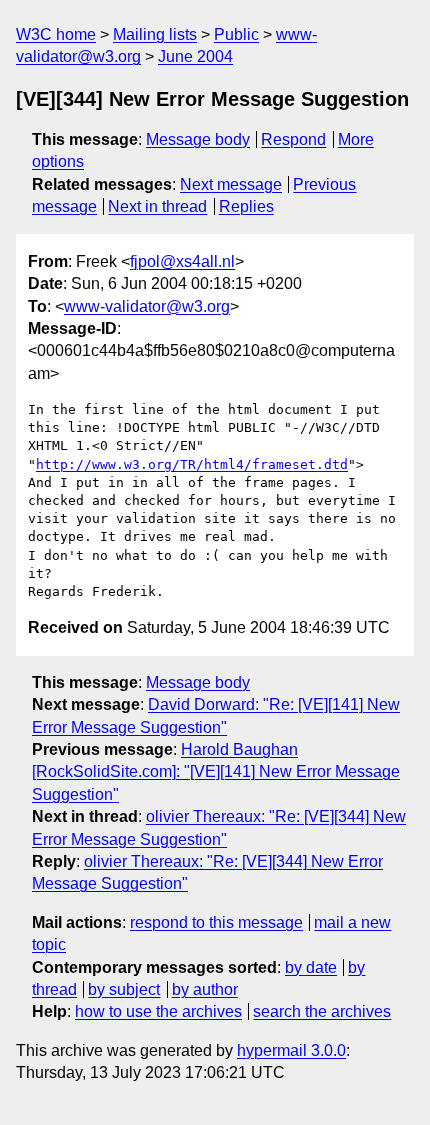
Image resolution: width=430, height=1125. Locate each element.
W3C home (56, 34)
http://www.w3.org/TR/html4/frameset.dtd (192, 464)
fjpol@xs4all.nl (182, 261)
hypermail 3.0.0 (291, 1050)
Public (236, 34)
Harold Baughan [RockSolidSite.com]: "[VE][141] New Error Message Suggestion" (216, 772)
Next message (231, 184)
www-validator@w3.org (147, 306)
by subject (124, 989)
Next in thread (157, 206)
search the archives (322, 1011)
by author (205, 989)
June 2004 (195, 56)
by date (311, 967)
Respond (293, 139)
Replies (246, 206)
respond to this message (216, 922)
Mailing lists (155, 34)
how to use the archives (158, 1011)
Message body (198, 139)
